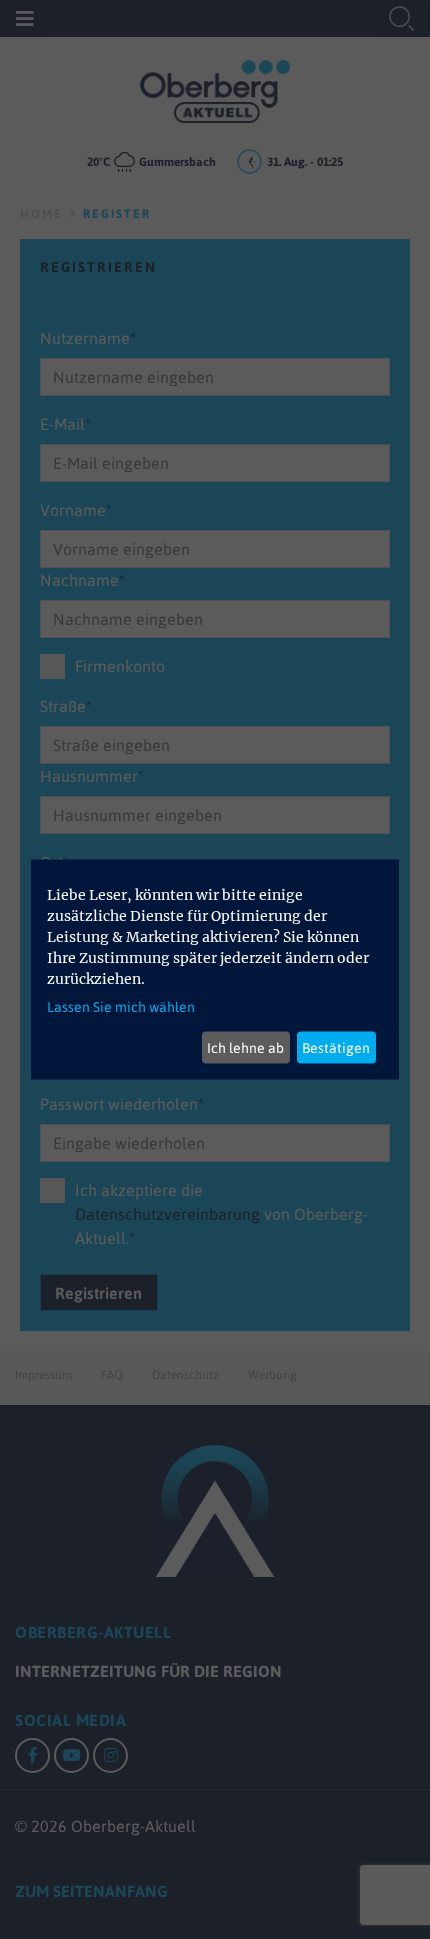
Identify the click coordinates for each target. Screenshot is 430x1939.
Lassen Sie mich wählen (121, 1007)
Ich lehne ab (245, 1047)
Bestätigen (336, 1047)
